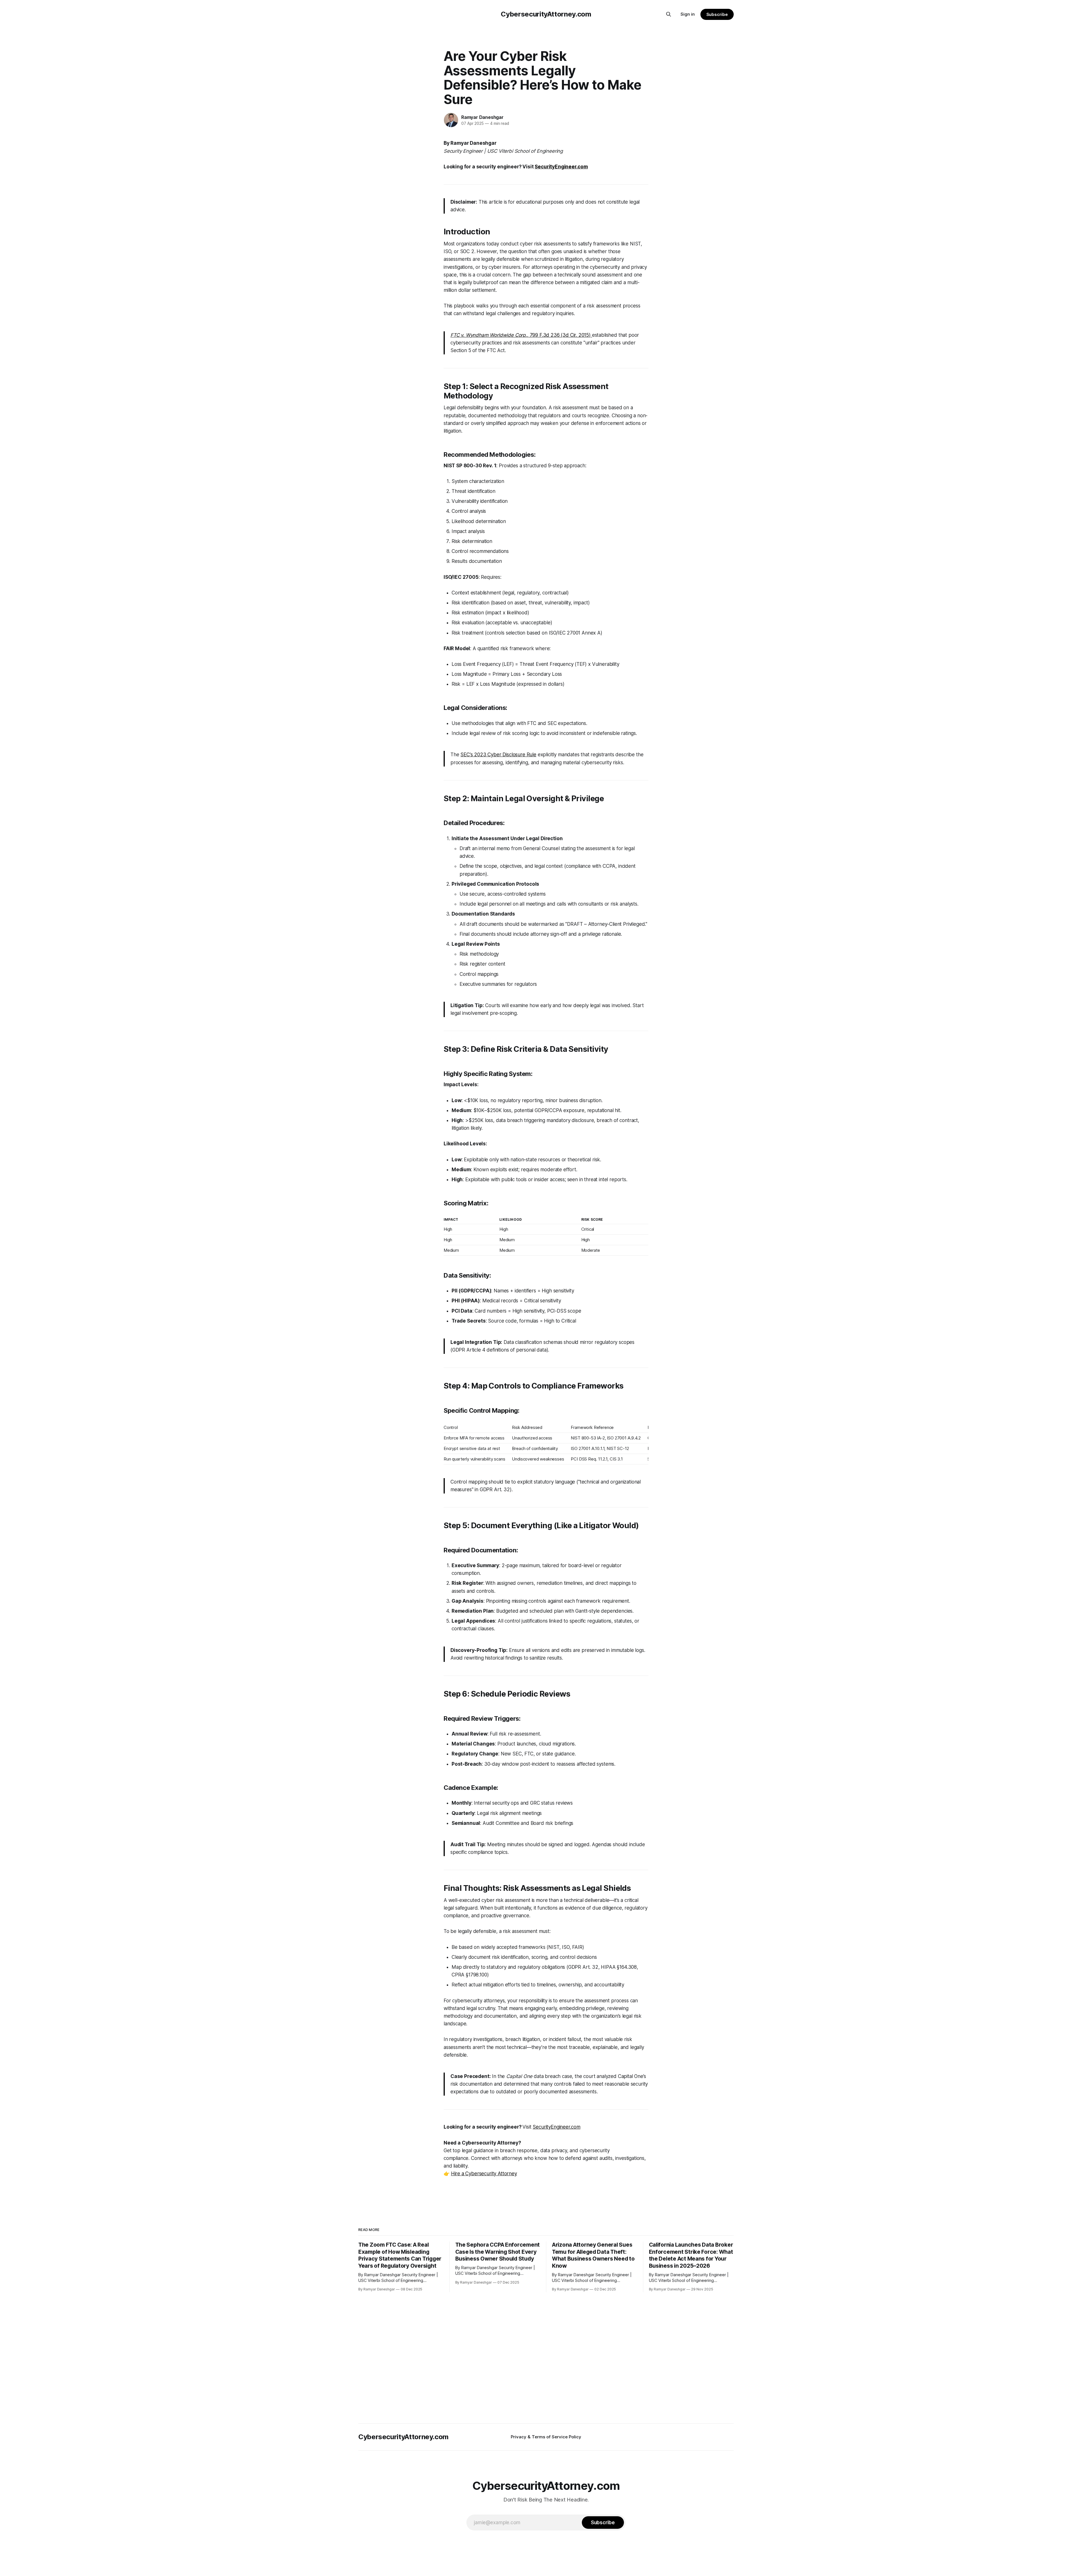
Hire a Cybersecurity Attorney (484, 2174)
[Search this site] (669, 14)
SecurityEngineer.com (557, 2127)
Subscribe (717, 14)
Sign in (688, 14)
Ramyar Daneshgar (482, 117)
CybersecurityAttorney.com (546, 14)
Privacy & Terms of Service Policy (546, 2437)
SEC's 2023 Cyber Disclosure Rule (498, 755)
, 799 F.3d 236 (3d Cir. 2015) (521, 335)
